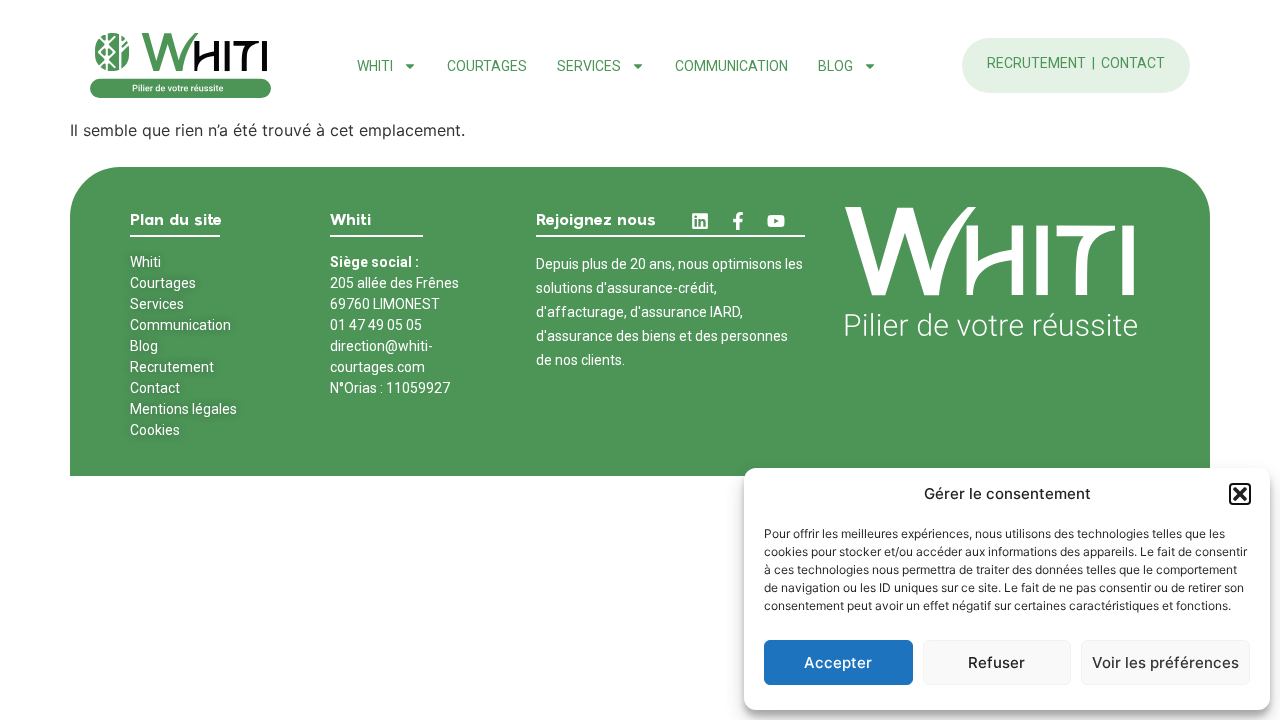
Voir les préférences (1165, 662)
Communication (731, 66)
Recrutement (1038, 63)
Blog (835, 66)
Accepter (838, 662)
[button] (1240, 494)
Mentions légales (183, 409)
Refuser (996, 662)
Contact (1133, 63)
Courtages (487, 66)
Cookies (155, 430)
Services (157, 304)
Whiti (375, 66)
